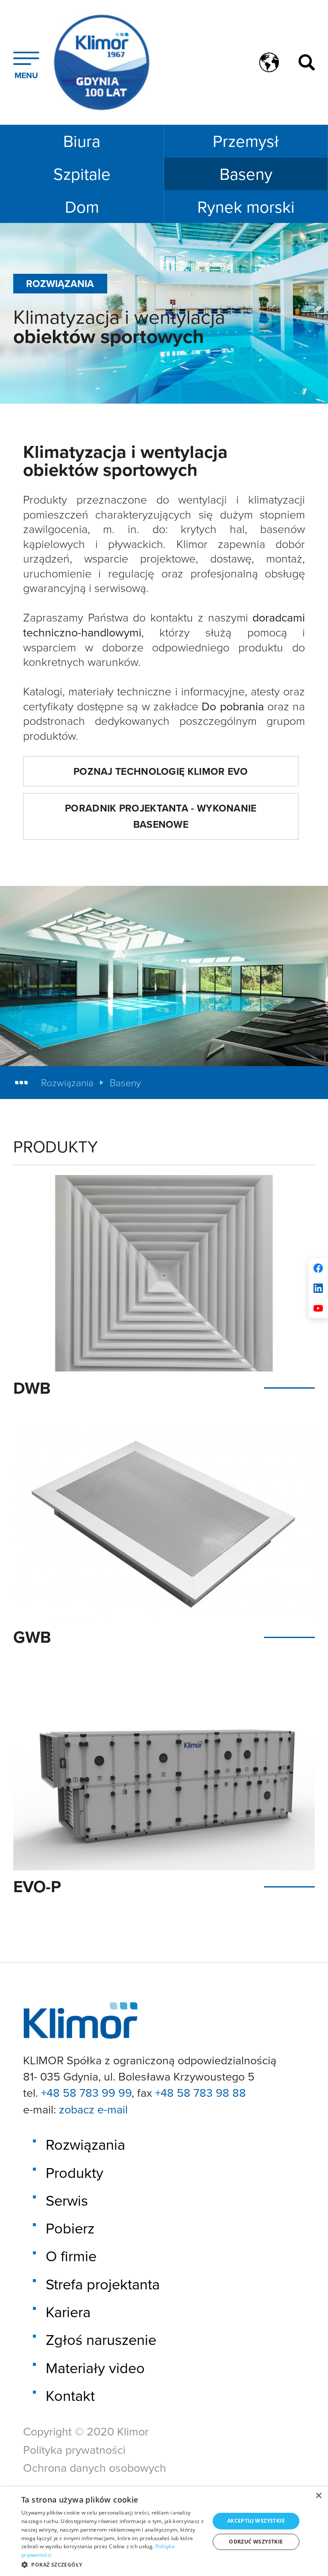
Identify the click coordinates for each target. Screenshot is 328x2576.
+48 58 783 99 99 (86, 2092)
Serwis (67, 2200)
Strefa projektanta (103, 2284)
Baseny (246, 174)
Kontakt (70, 2396)
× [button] (318, 2496)
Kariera (68, 2312)
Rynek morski (246, 207)
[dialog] (164, 2531)
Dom (82, 207)
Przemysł (246, 141)
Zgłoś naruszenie (101, 2340)
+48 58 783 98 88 (201, 2092)
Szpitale (82, 174)
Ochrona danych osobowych (95, 2468)
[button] (113, 2564)
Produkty (75, 2173)
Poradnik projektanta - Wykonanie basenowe (161, 816)
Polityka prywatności (74, 2450)
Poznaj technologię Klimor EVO (161, 771)
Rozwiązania (67, 1083)
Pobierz (70, 2228)
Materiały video (95, 2368)
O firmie (71, 2256)
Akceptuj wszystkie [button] (256, 2521)
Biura (82, 141)
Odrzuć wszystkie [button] (256, 2542)
